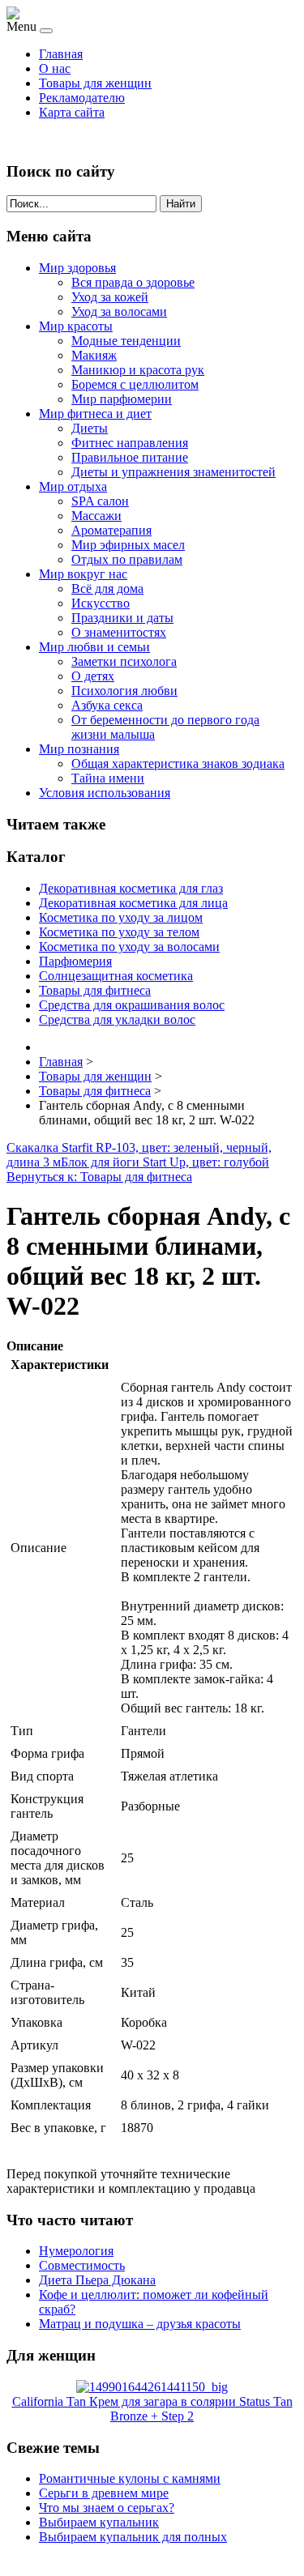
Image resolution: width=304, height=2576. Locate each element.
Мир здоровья (77, 268)
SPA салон (100, 501)
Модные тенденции (126, 341)
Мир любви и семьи (94, 647)
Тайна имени (108, 778)
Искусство (101, 603)
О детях (93, 676)
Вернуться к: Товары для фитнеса (99, 1177)
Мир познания (79, 749)
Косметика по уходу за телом (119, 932)
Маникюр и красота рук (138, 370)
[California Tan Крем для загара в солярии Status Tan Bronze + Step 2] (152, 2387)
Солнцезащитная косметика (116, 976)
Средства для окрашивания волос (132, 1005)
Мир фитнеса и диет (95, 414)
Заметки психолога (124, 661)
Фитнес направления (130, 443)
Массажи (96, 516)
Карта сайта (72, 112)
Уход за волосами (119, 311)
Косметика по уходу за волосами (129, 947)
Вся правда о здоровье (133, 282)
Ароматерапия (111, 530)
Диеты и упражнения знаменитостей (173, 472)
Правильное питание (130, 457)
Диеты (90, 428)
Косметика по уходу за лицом (121, 917)
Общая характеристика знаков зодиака (178, 763)
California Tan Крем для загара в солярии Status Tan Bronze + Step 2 (152, 2409)
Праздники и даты (122, 618)
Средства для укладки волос (117, 1019)
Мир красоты (76, 326)
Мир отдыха (73, 486)
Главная (61, 54)
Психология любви (124, 691)
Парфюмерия (75, 961)
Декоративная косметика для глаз (131, 888)
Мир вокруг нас (83, 574)
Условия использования (105, 793)
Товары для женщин (95, 83)
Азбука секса (107, 705)
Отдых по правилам (127, 559)
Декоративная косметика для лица (133, 903)
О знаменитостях (119, 632)
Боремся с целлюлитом (135, 384)
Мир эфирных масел (128, 545)
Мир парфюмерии (122, 399)
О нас (55, 68)
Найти (181, 204)
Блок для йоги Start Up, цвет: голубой (165, 1162)
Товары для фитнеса (95, 990)
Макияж (94, 355)
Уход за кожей (110, 297)
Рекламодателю (82, 98)
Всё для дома (107, 589)
